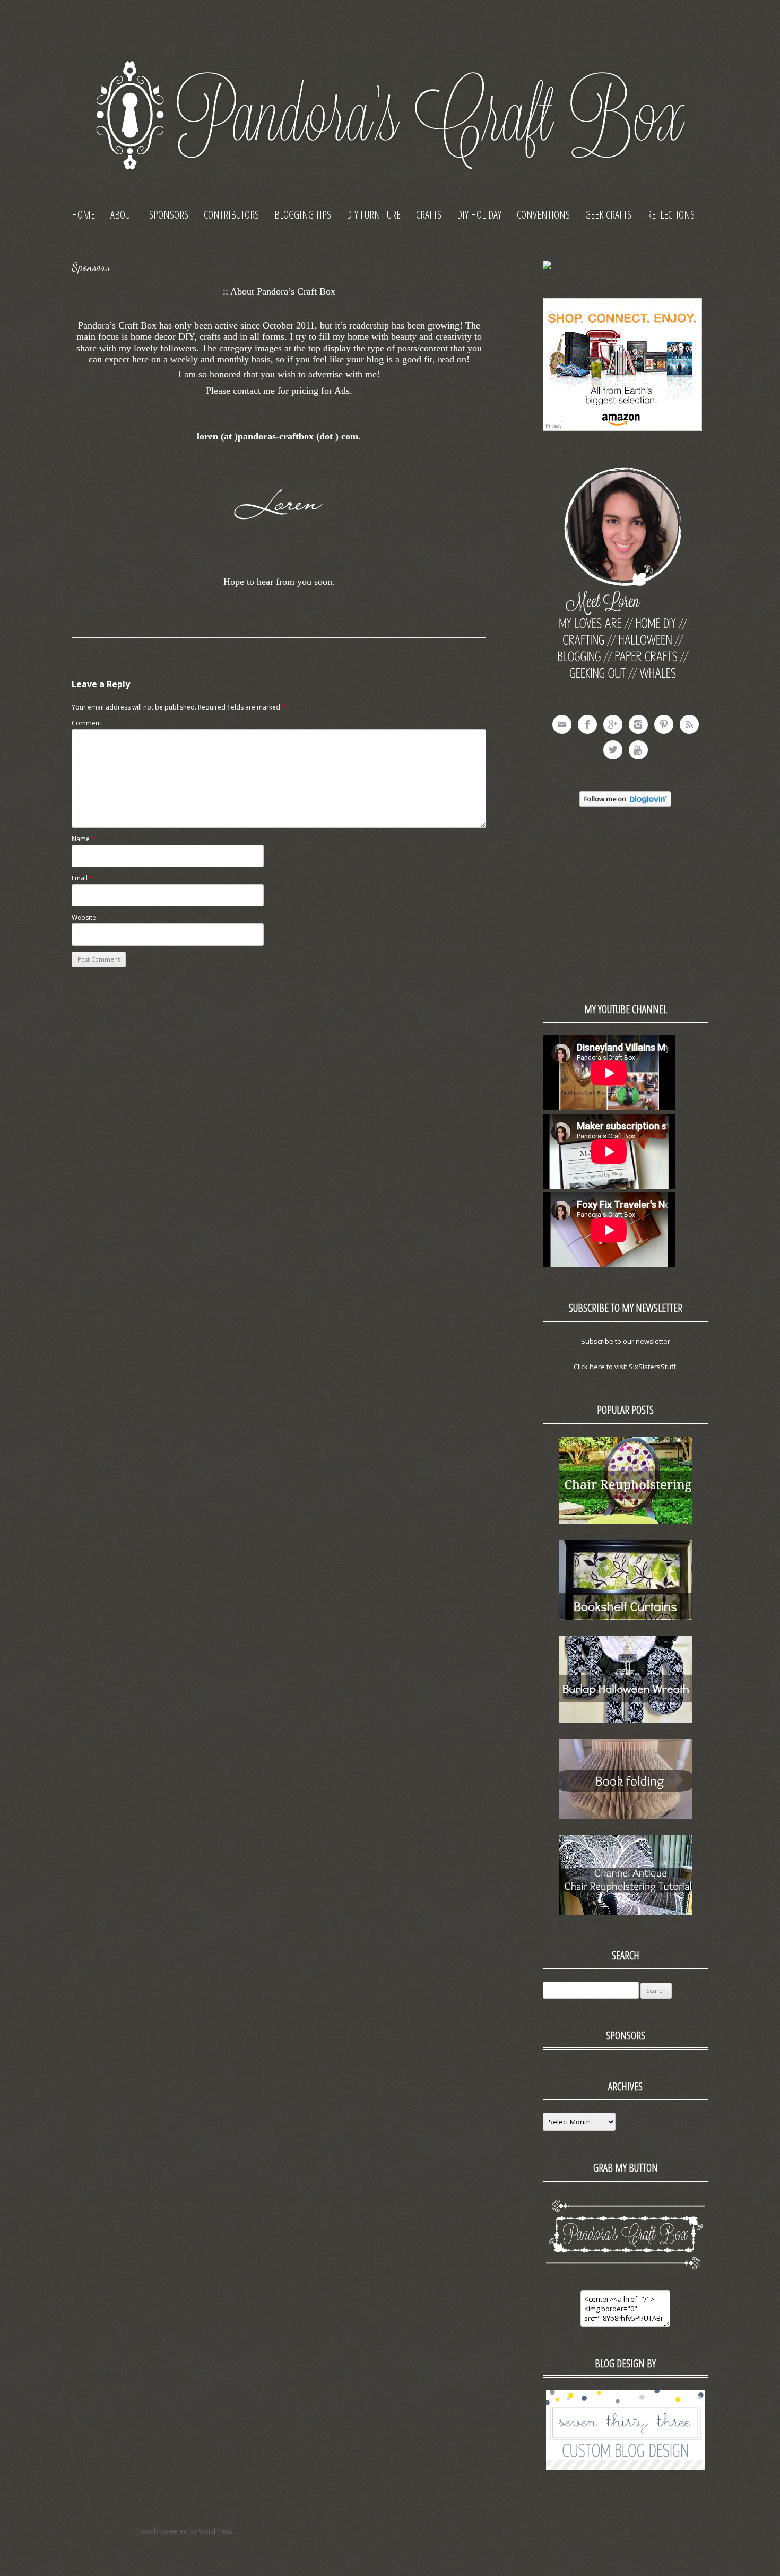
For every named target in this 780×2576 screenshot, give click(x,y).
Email (82, 878)
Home (83, 215)
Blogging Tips (303, 215)
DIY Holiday (479, 215)
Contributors (231, 215)
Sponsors (169, 215)
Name (83, 839)
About (122, 215)
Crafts (429, 215)
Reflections (671, 215)
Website (84, 917)
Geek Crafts (608, 215)
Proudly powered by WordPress (184, 2531)
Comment (86, 723)
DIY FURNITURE (374, 215)
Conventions (543, 215)
